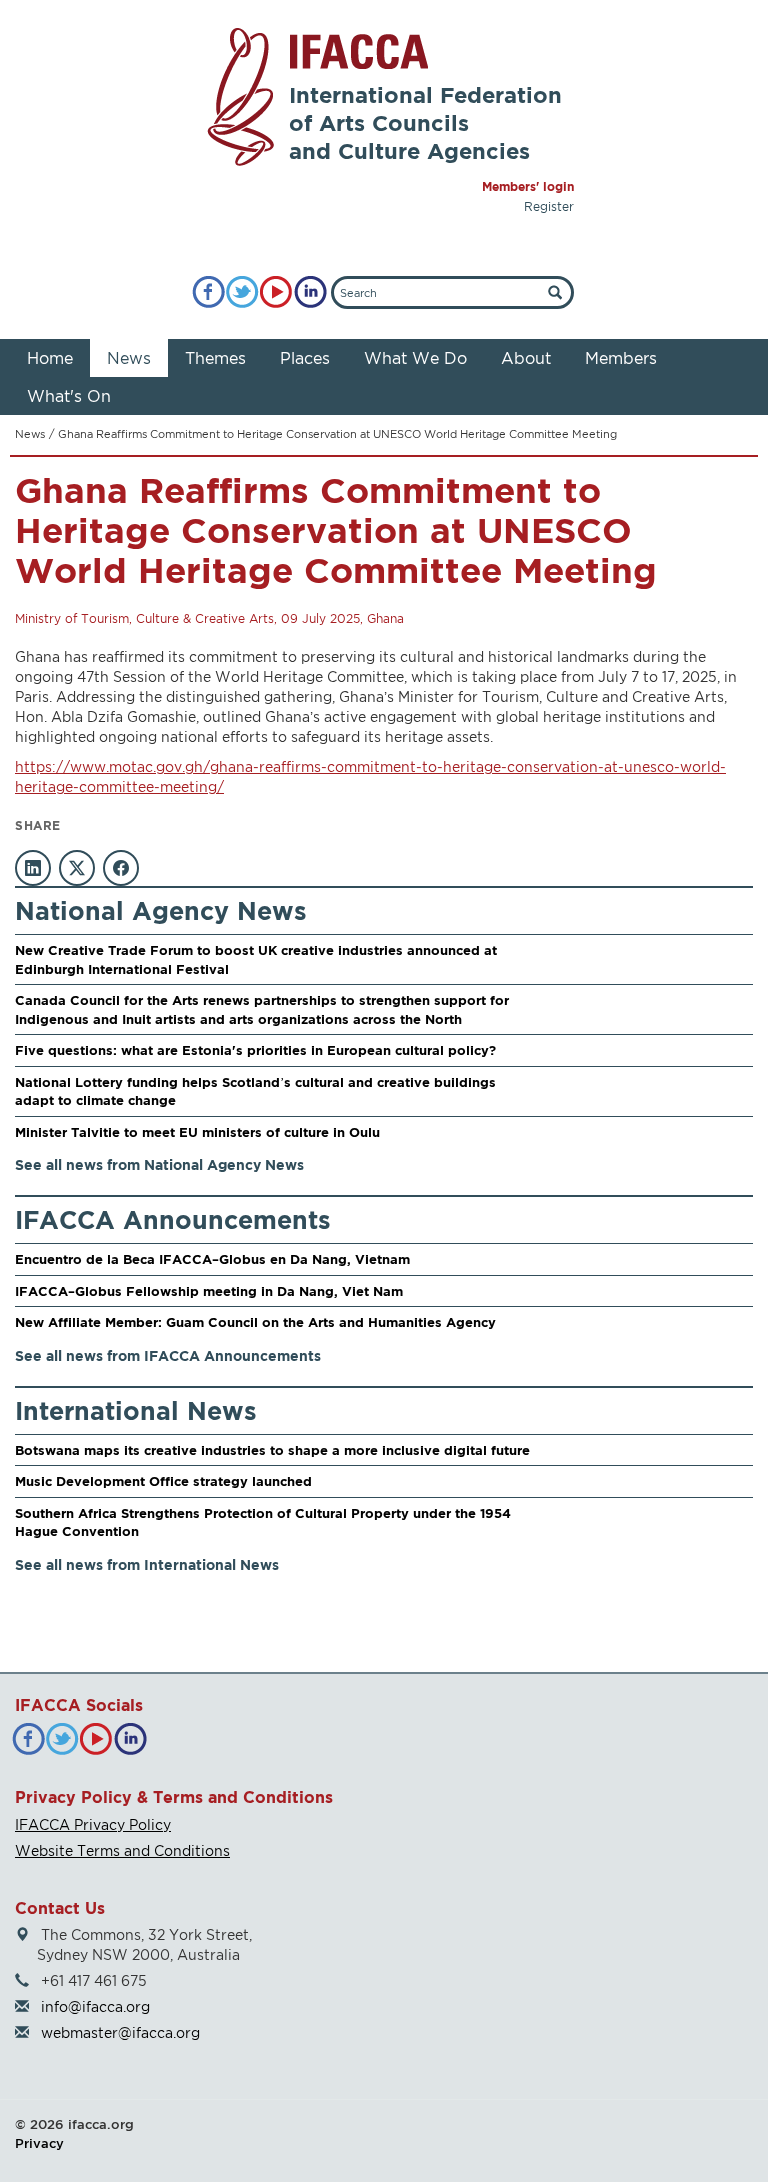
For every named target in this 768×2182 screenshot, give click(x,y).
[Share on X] (77, 868)
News (129, 358)
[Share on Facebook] (121, 868)
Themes (215, 358)
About (526, 358)
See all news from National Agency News (159, 1164)
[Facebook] (208, 292)
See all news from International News (147, 1564)
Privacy (39, 2143)
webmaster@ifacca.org (120, 2032)
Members (621, 358)
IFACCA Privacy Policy (93, 1824)
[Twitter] (242, 292)
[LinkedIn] (310, 292)
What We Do (415, 358)
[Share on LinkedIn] (33, 868)
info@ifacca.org (95, 2006)
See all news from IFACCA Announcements (168, 1355)
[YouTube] (276, 292)
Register (549, 206)
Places (305, 358)
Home (50, 358)
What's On (69, 396)
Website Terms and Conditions (122, 1850)
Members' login (528, 186)
